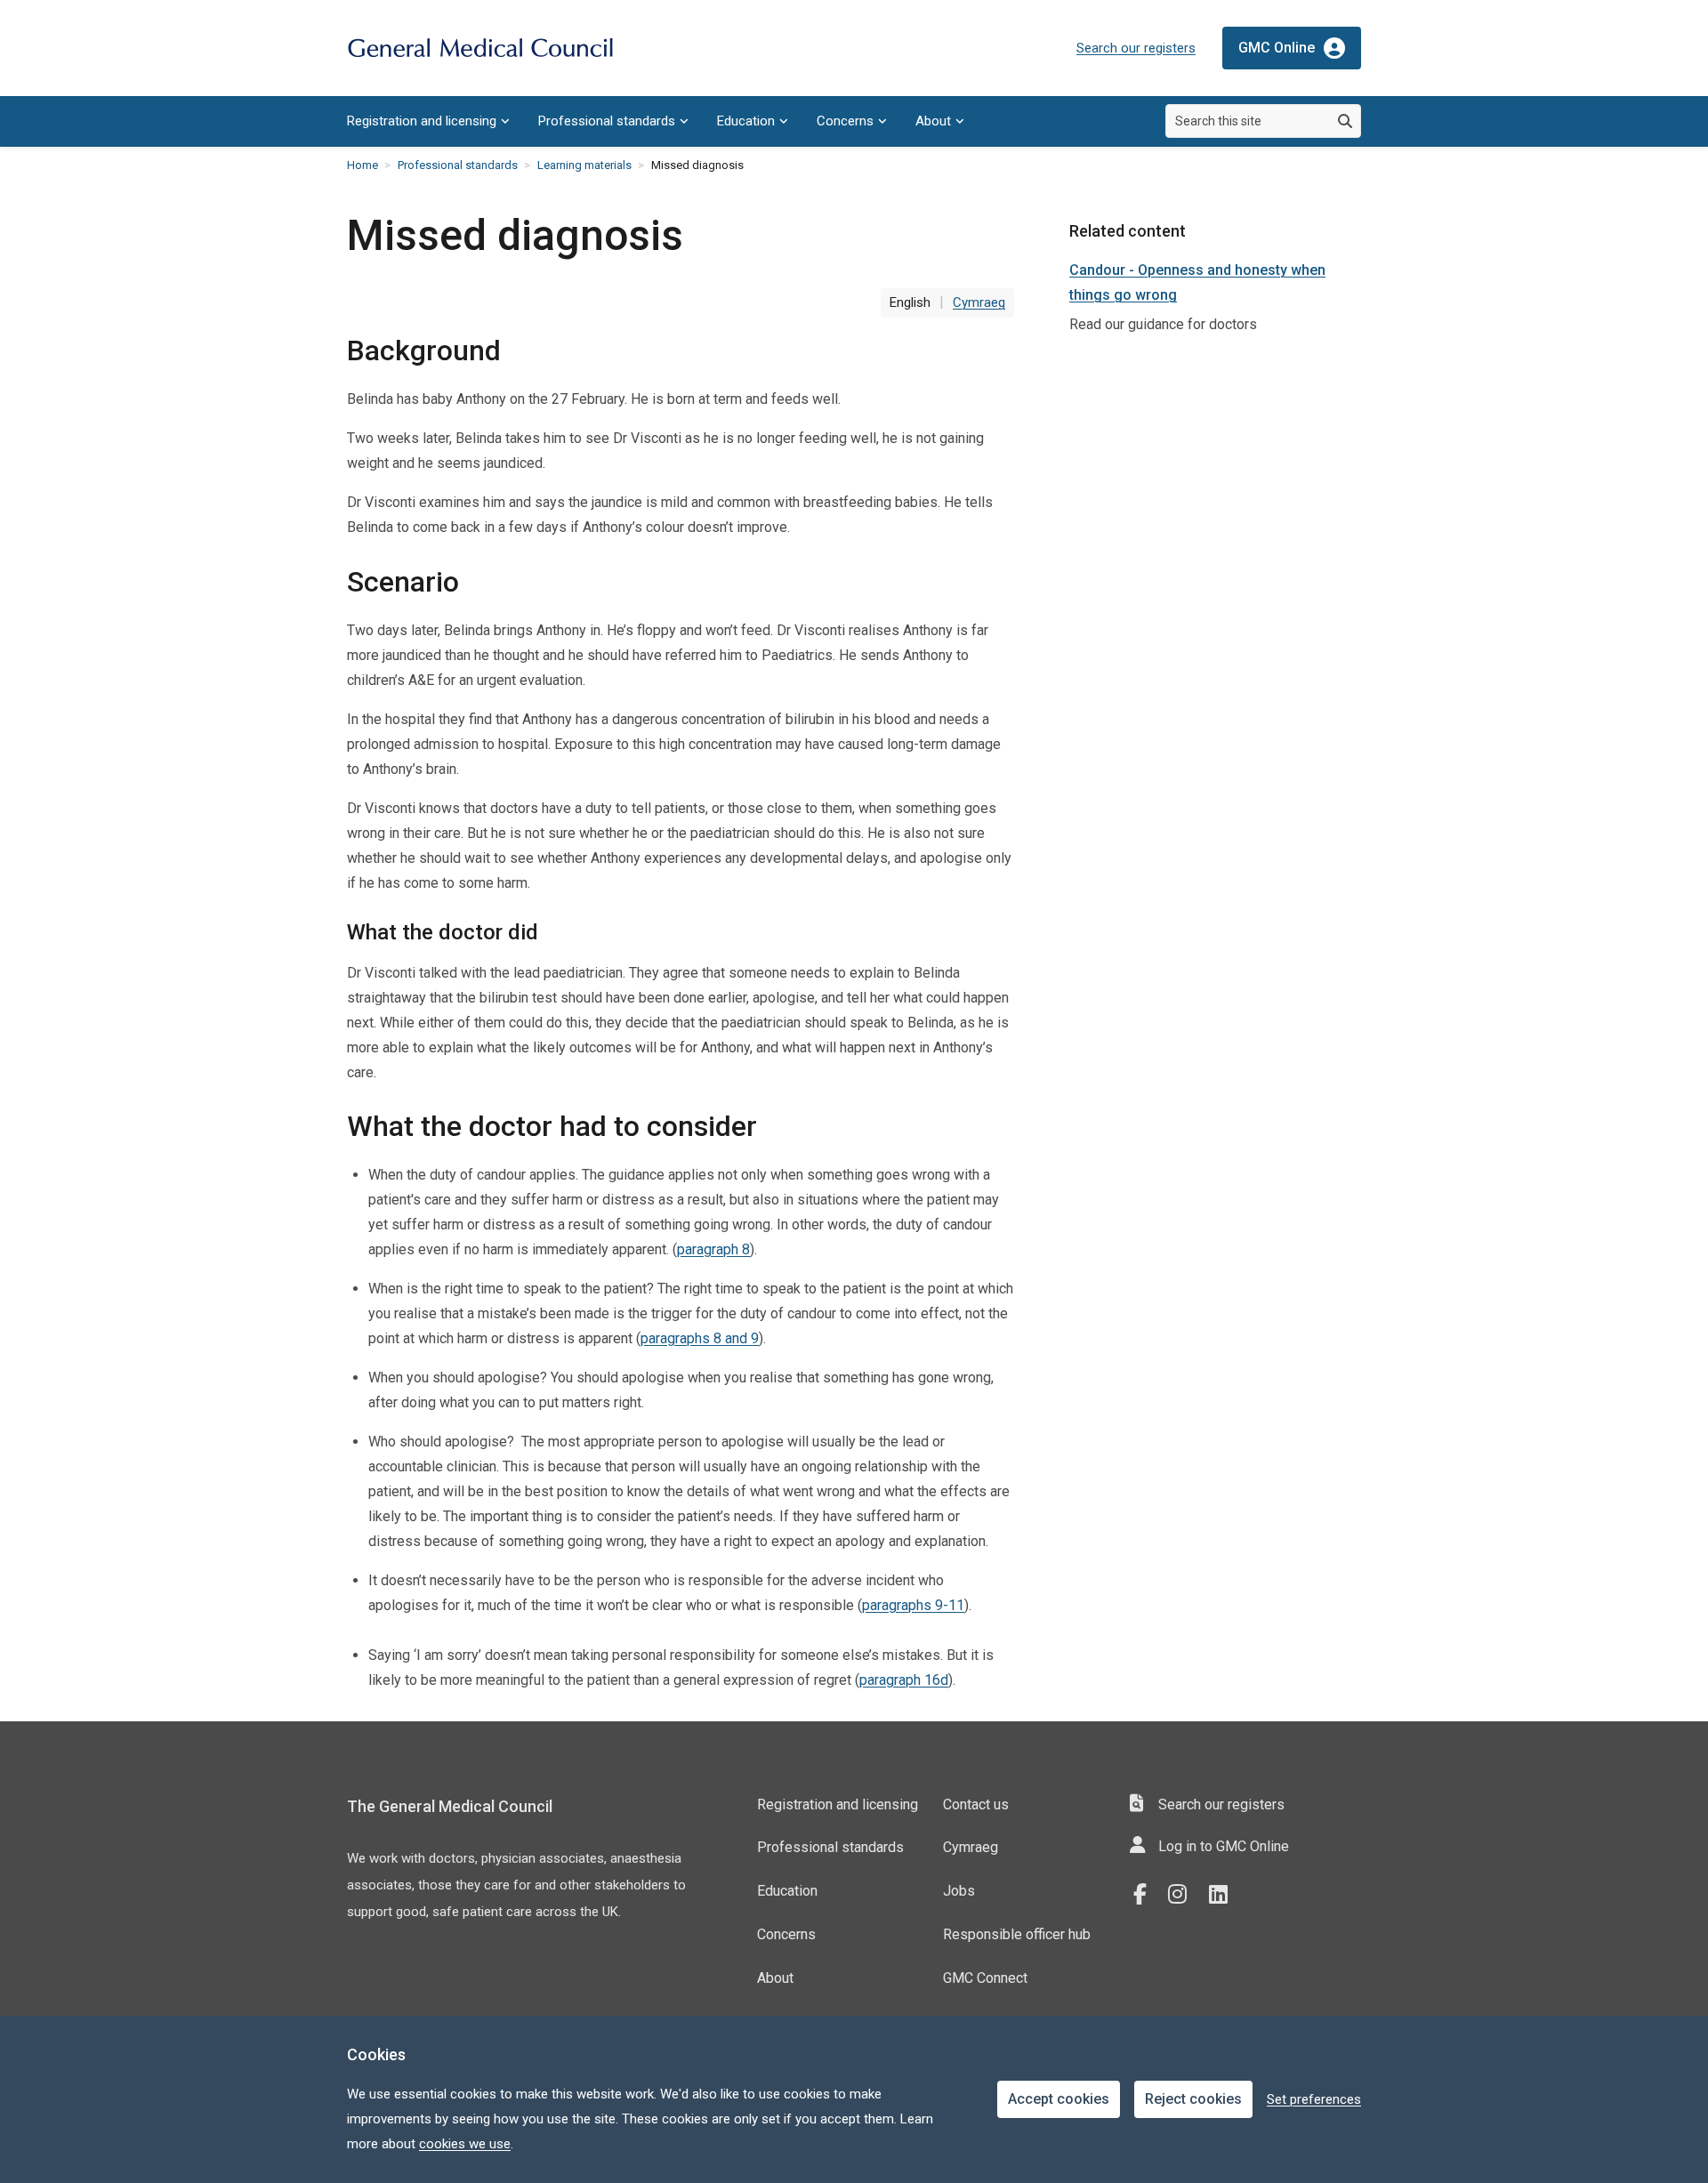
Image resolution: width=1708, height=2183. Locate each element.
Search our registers (1136, 48)
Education (746, 121)
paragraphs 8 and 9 (700, 1338)
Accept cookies (1059, 2099)
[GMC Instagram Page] (1184, 1895)
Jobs (959, 1891)
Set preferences (1314, 2099)
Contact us (976, 1804)
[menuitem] (428, 121)
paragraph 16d (904, 1680)
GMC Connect (985, 1978)
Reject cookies (1193, 2099)
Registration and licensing (422, 121)
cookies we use (465, 2144)
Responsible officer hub (1017, 1934)
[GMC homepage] (480, 48)
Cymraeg (971, 1847)
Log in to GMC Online (1224, 1846)
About (933, 121)
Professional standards (607, 121)
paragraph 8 (713, 1249)
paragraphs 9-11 (913, 1605)
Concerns (845, 121)
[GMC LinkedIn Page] (1225, 1895)
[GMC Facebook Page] (1146, 1895)
